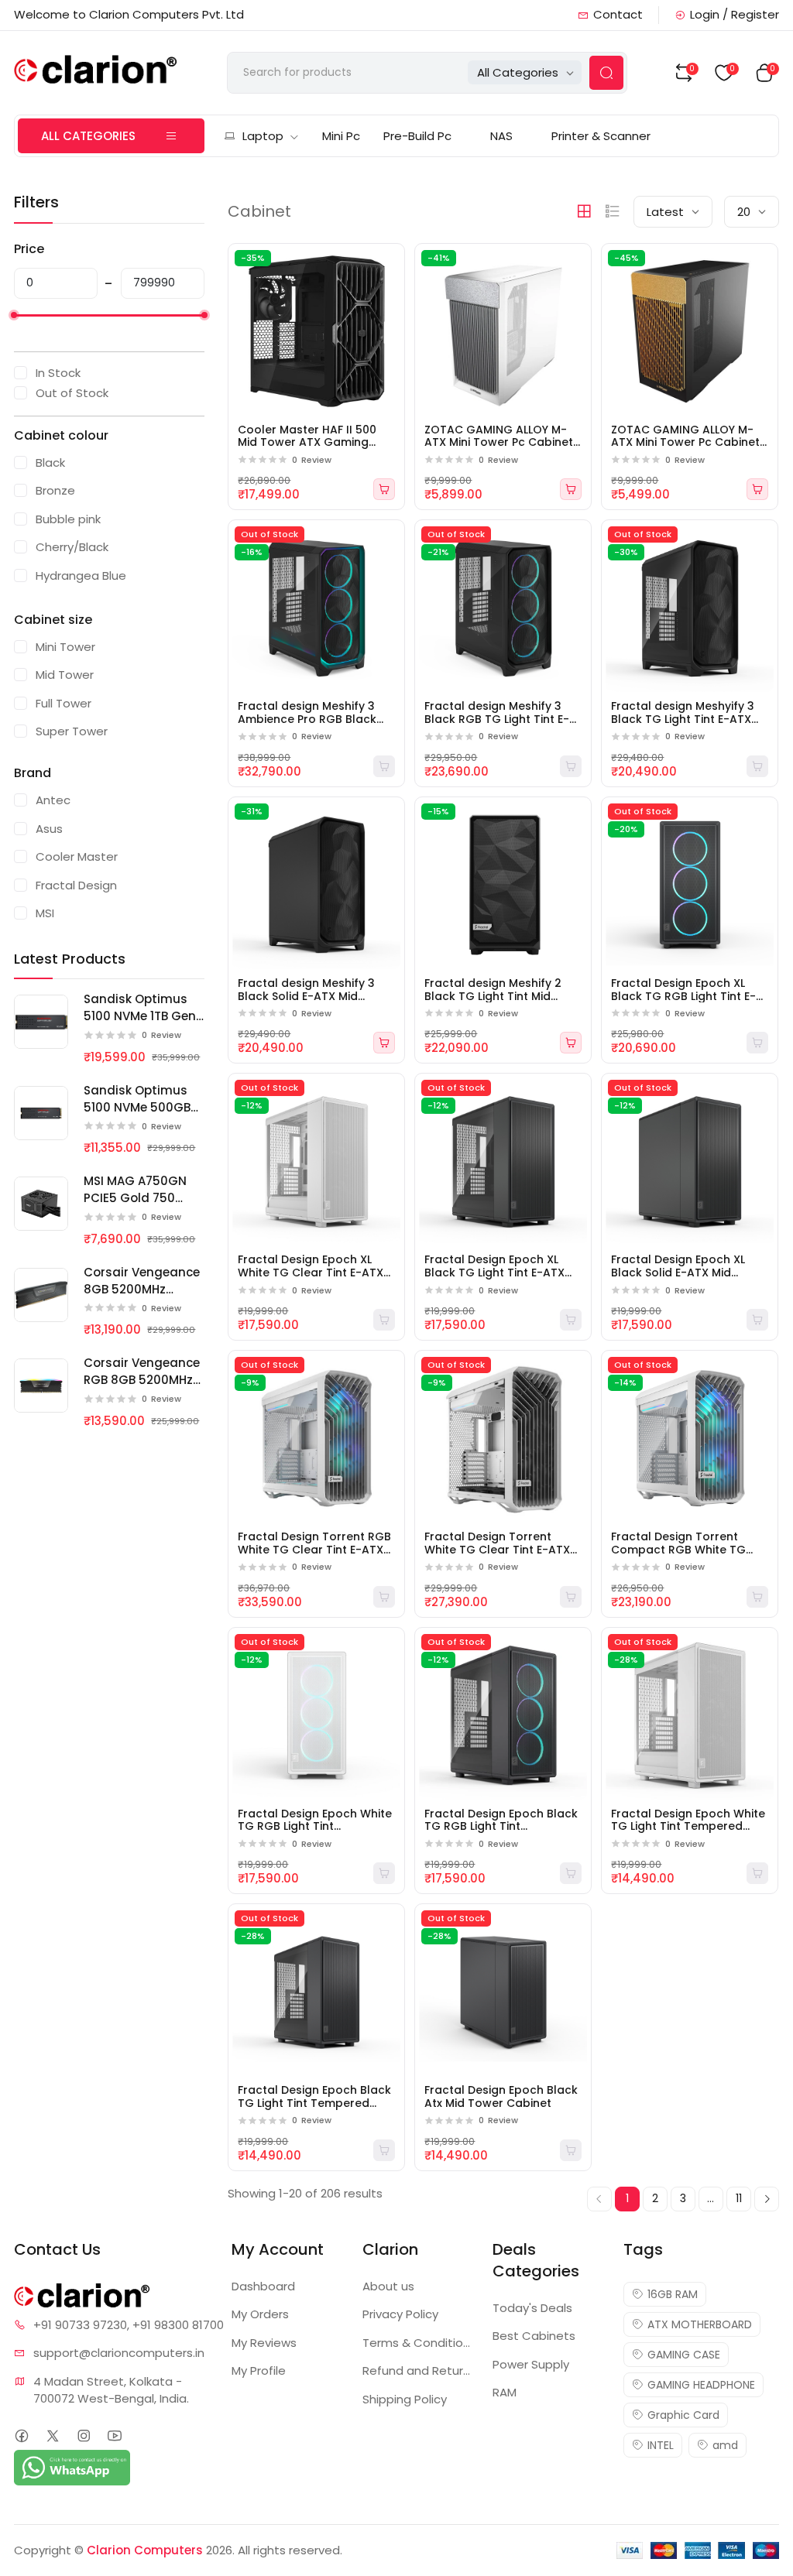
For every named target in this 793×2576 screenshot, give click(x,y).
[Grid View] (584, 211)
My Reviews (264, 2343)
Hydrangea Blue (81, 575)
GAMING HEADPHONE (701, 2385)
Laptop (263, 136)
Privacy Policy (400, 2314)
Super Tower (72, 731)
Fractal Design (76, 885)
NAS (501, 136)
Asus (49, 829)
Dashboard (263, 2286)
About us (388, 2286)
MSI (45, 913)
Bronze (55, 490)
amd (725, 2445)
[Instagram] (83, 2436)
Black (50, 462)
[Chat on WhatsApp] (72, 2466)
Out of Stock (72, 393)
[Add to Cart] (384, 489)
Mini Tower (65, 647)
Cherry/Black (72, 547)
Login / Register (735, 14)
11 (739, 2198)
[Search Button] (606, 73)
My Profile (259, 2370)
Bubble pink (68, 519)
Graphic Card (683, 2415)
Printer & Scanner (601, 136)
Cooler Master (77, 856)
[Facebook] (21, 2436)
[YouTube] (114, 2436)
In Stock (58, 373)
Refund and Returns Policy (419, 2370)
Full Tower (64, 703)
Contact (618, 14)
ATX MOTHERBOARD (700, 2324)
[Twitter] (52, 2436)
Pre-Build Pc (417, 136)
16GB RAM (673, 2294)
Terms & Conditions (419, 2343)
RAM (505, 2392)
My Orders (260, 2314)
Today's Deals (532, 2308)
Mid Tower (65, 675)
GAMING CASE (684, 2355)
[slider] (14, 315)
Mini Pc (341, 136)
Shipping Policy (405, 2399)
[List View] (613, 211)
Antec (53, 800)
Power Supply (531, 2364)
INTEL (661, 2445)
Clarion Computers (145, 2550)
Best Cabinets (534, 2336)
